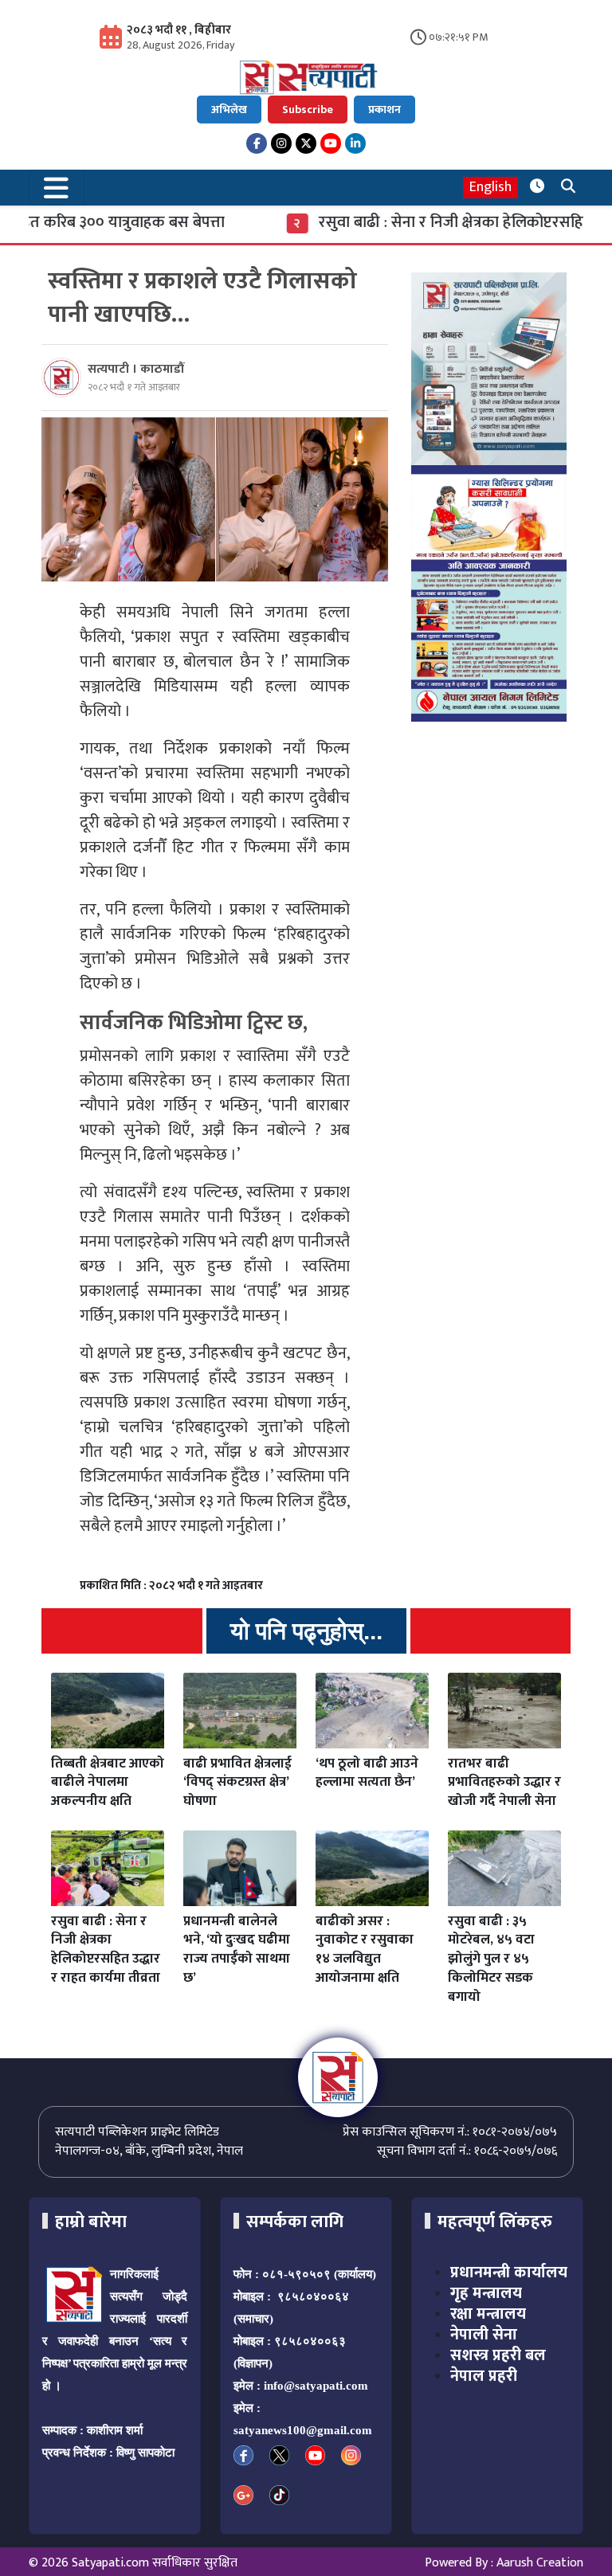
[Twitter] (306, 143)
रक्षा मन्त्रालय (488, 2314)
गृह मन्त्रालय (486, 2293)
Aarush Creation (540, 2563)
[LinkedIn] (355, 143)
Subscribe (308, 110)
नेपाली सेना (484, 2335)
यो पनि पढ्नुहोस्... (306, 1631)
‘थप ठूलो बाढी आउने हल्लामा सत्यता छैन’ (367, 1773)
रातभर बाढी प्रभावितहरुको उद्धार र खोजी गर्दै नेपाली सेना (504, 1783)
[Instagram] (281, 143)
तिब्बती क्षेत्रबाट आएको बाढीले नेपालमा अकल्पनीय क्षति (108, 1783)
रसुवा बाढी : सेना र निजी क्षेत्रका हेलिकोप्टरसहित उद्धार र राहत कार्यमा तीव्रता (106, 1950)
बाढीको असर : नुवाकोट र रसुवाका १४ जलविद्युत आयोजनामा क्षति (365, 1950)
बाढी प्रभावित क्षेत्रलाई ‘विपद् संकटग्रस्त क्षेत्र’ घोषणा (237, 1783)
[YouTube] (331, 143)
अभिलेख (229, 110)
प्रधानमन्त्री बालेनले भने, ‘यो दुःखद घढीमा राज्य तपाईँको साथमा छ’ (237, 1950)
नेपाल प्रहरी (484, 2376)
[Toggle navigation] (57, 188)
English (490, 188)
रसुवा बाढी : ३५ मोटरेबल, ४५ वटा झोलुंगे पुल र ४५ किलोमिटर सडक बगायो (491, 1959)
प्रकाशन (384, 110)
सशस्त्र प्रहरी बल (498, 2355)
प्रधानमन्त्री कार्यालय (509, 2273)
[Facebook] (257, 143)
